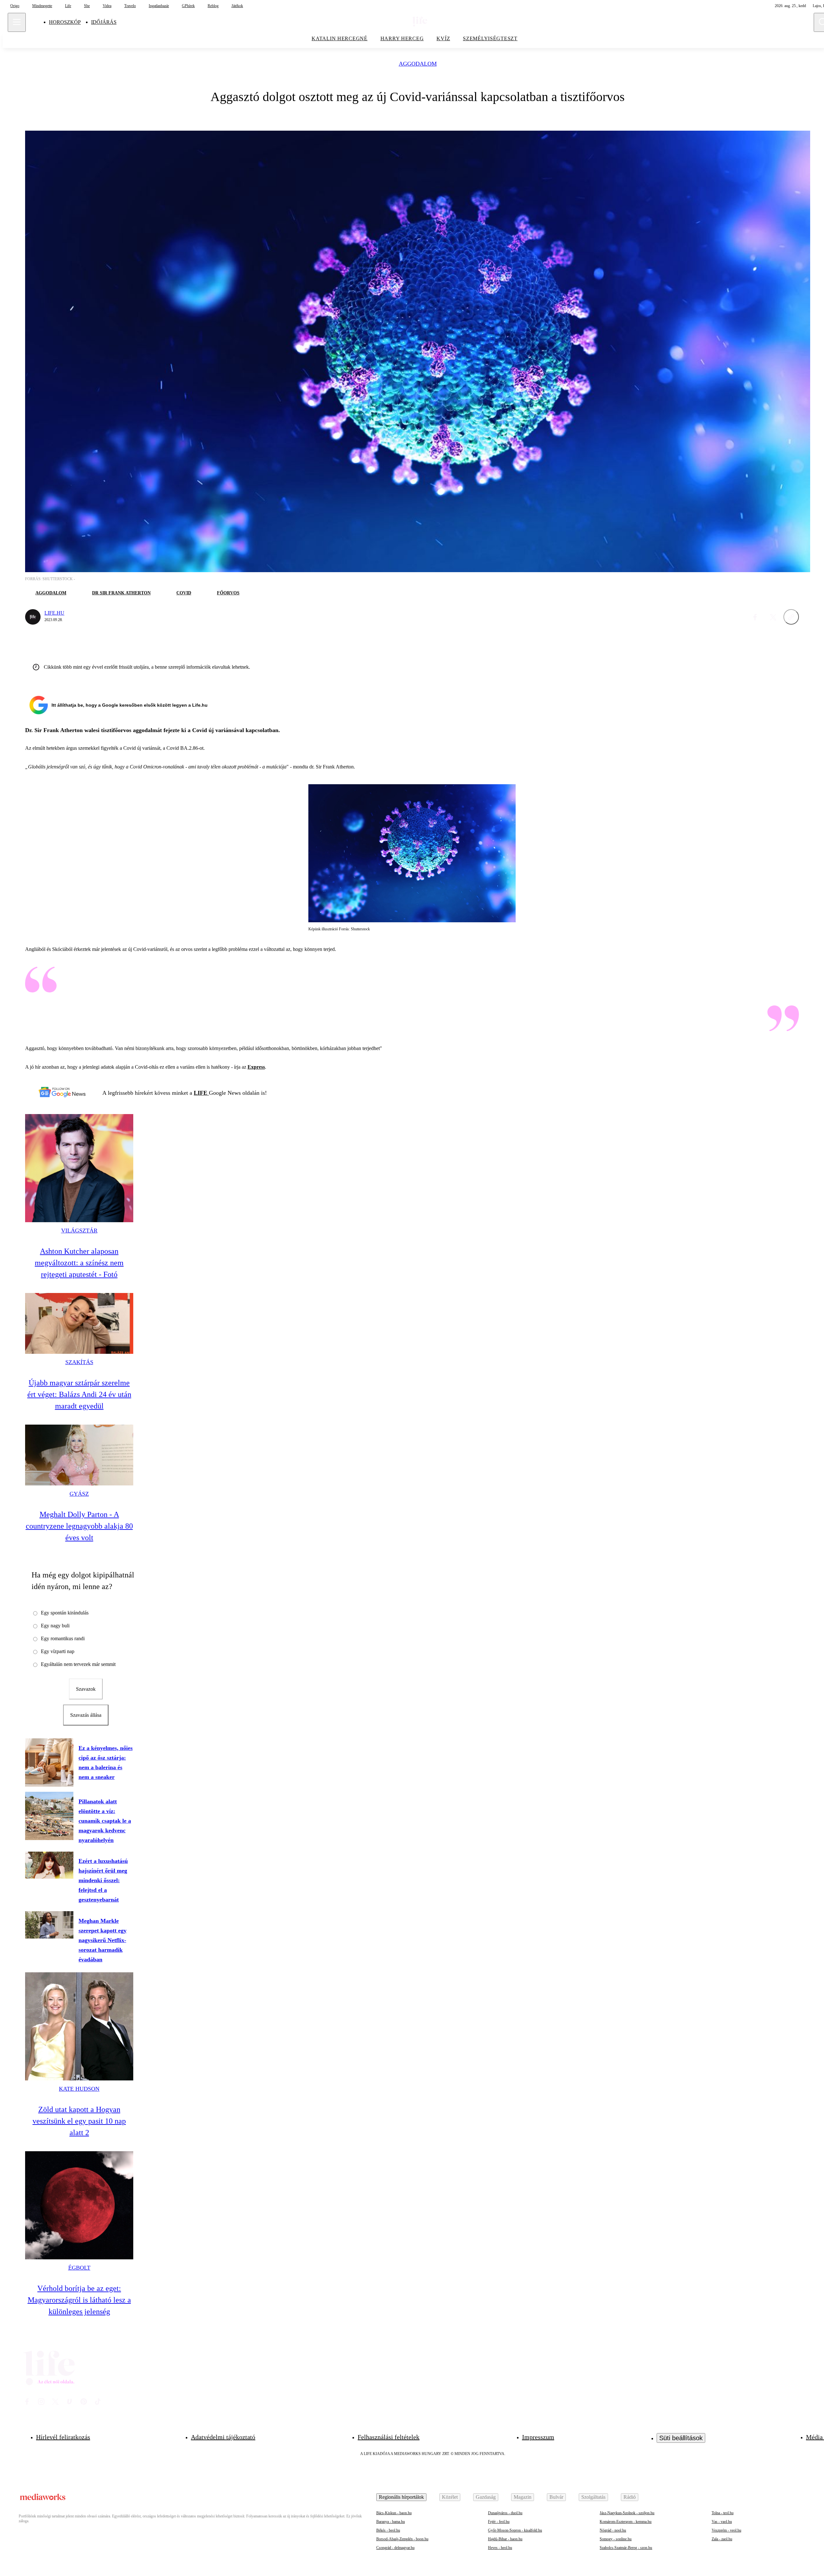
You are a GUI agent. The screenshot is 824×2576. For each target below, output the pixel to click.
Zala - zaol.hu (722, 2539)
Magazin (523, 2497)
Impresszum (538, 2437)
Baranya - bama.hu (391, 2522)
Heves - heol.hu (500, 2548)
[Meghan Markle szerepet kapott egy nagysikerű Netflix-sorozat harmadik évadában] (49, 1925)
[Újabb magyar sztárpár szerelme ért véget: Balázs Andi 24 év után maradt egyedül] (79, 1323)
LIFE (201, 1093)
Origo (15, 6)
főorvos (228, 593)
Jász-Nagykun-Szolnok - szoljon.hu (627, 2513)
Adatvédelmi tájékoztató (223, 2437)
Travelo (130, 6)
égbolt (79, 2268)
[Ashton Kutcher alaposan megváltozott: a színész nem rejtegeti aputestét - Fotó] (79, 1168)
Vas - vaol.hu (722, 2522)
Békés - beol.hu (388, 2530)
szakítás (79, 1362)
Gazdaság (486, 2497)
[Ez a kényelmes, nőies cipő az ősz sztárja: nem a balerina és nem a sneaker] (49, 1762)
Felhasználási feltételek (389, 2437)
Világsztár (79, 1231)
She (87, 6)
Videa (107, 6)
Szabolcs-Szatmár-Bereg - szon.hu (626, 2548)
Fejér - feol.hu (499, 2522)
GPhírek (188, 6)
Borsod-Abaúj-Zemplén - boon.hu (402, 2539)
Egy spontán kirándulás (65, 1613)
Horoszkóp (65, 22)
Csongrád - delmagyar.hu (395, 2548)
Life (68, 6)
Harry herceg (402, 38)
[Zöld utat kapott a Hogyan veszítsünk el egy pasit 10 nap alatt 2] (79, 2026)
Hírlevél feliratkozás (63, 2437)
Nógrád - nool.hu (613, 2530)
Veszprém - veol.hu (726, 2530)
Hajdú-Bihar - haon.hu (505, 2539)
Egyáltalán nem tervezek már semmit (78, 1664)
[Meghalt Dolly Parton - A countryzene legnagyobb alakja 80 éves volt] (79, 1455)
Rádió (630, 2497)
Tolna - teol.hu (723, 2513)
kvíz (443, 38)
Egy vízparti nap (58, 1651)
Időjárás (104, 22)
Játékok (237, 6)
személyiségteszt (490, 38)
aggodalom (418, 64)
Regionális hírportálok (401, 2497)
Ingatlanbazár (159, 6)
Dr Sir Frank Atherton (121, 593)
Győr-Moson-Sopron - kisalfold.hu (515, 2530)
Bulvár (556, 2497)
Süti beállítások (681, 2438)
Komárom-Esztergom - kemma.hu (626, 2522)
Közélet (450, 2497)
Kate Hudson (79, 2089)
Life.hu (54, 613)
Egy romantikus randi (63, 1638)
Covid (184, 593)
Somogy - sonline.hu (616, 2539)
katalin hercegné (340, 38)
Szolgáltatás (593, 2497)
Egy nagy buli (55, 1626)
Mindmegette (42, 6)
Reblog (213, 6)
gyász (79, 1494)
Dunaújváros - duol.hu (505, 2513)
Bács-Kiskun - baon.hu (394, 2513)
